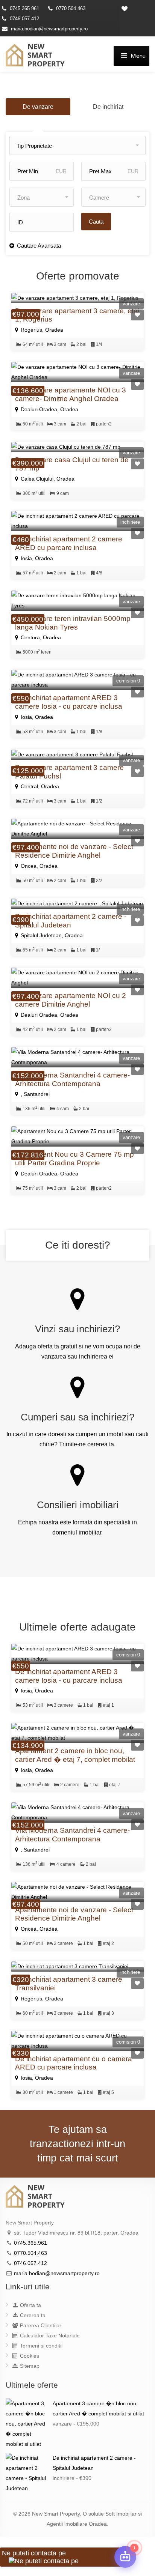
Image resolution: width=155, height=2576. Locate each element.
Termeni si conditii (40, 2346)
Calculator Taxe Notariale (49, 2336)
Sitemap (29, 2366)
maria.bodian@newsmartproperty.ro (49, 29)
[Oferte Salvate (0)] (137, 8)
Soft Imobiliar (121, 2514)
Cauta (96, 222)
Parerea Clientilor (40, 2325)
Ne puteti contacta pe (34, 2553)
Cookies (29, 2356)
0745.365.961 (24, 8)
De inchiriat (108, 107)
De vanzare (38, 107)
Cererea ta (32, 2315)
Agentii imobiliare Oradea (77, 2524)
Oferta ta (30, 2305)
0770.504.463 (71, 8)
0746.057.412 (24, 19)
